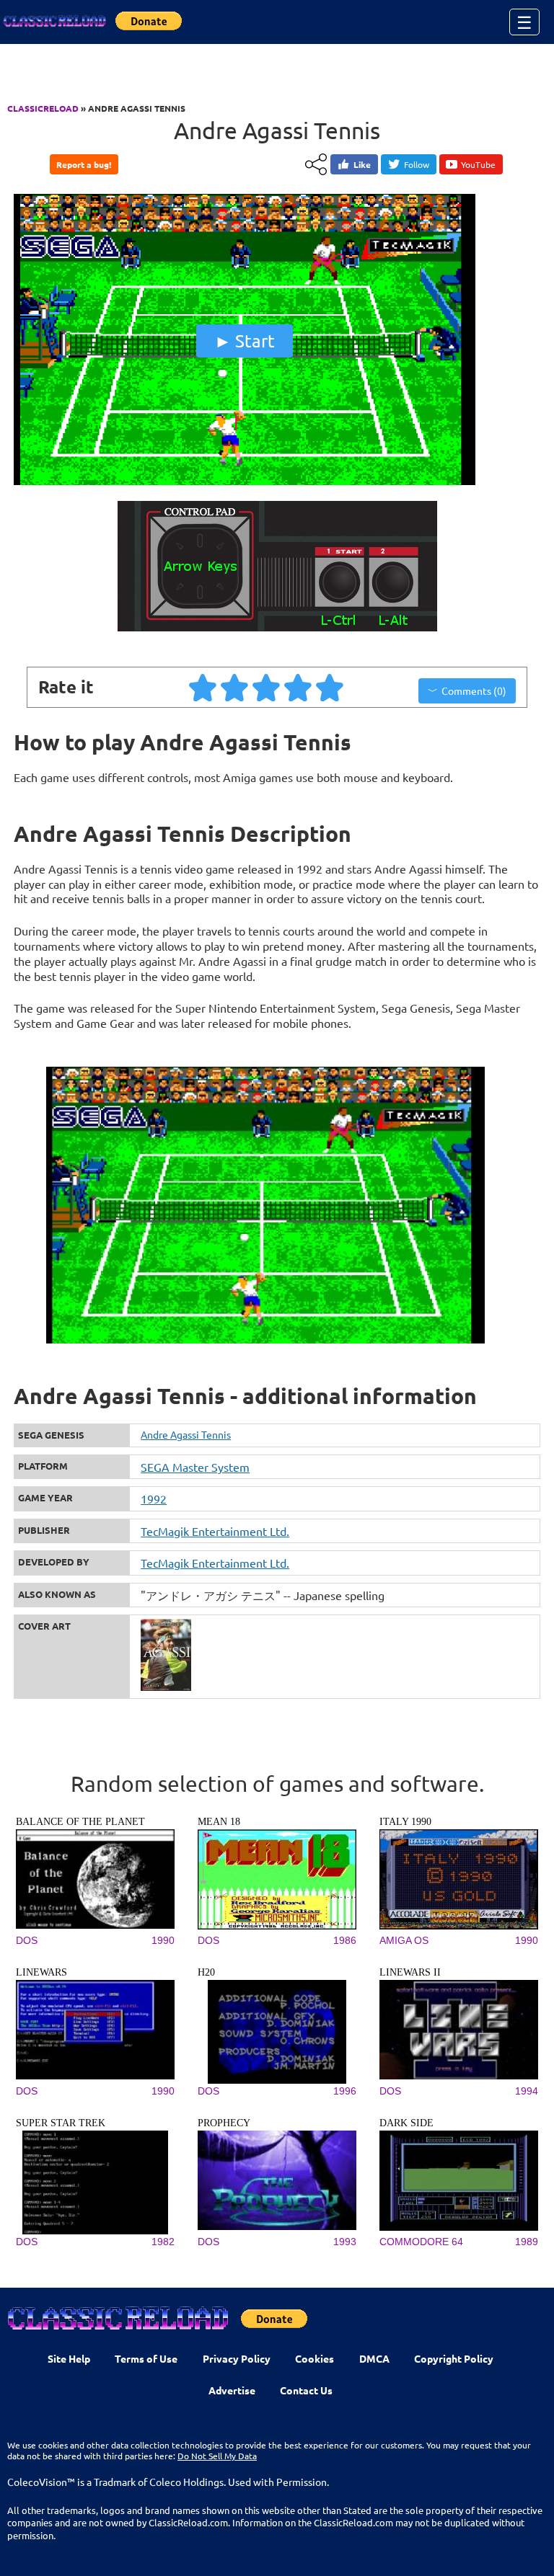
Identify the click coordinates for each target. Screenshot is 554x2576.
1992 (154, 1498)
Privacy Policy (237, 2358)
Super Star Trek (61, 2123)
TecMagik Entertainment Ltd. (215, 1531)
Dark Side (406, 2123)
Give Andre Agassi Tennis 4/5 (299, 687)
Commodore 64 (421, 2242)
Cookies (315, 2358)
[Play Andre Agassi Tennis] (245, 481)
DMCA (374, 2358)
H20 (206, 1972)
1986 (345, 1940)
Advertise (232, 2390)
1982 (163, 2242)
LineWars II (410, 1972)
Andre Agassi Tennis (186, 1434)
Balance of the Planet (80, 1822)
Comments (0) (474, 690)
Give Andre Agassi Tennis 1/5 (203, 687)
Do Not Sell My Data (217, 2456)
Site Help (69, 2358)
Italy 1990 (405, 1822)
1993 (345, 2242)
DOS (27, 1940)
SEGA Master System (195, 1467)
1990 (163, 1940)
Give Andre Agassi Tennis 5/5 (330, 687)
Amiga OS (404, 1940)
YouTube (478, 164)
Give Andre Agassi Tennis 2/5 (235, 687)
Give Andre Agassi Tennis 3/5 (267, 687)
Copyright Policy (454, 2358)
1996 (345, 2091)
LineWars (41, 1972)
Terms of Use (146, 2358)
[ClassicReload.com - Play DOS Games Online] (54, 22)
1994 (527, 2091)
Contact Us (306, 2390)
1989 (527, 2242)
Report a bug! (84, 164)
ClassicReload (43, 108)
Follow (417, 164)
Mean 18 (219, 1822)
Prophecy (224, 2123)
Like (362, 164)
